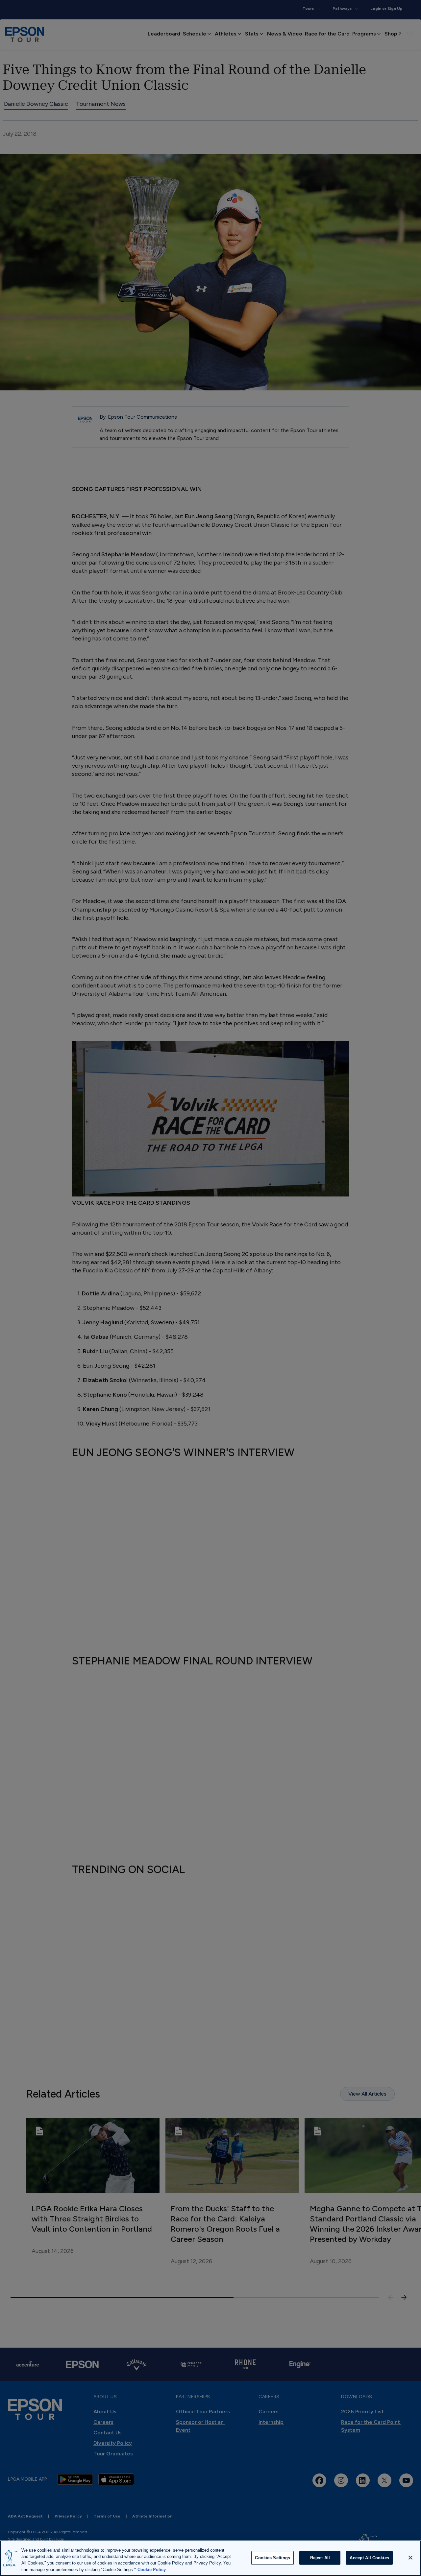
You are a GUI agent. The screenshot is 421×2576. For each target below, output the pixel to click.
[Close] (410, 2558)
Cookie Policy (152, 2569)
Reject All (320, 2558)
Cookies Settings (272, 2558)
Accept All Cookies (369, 2558)
